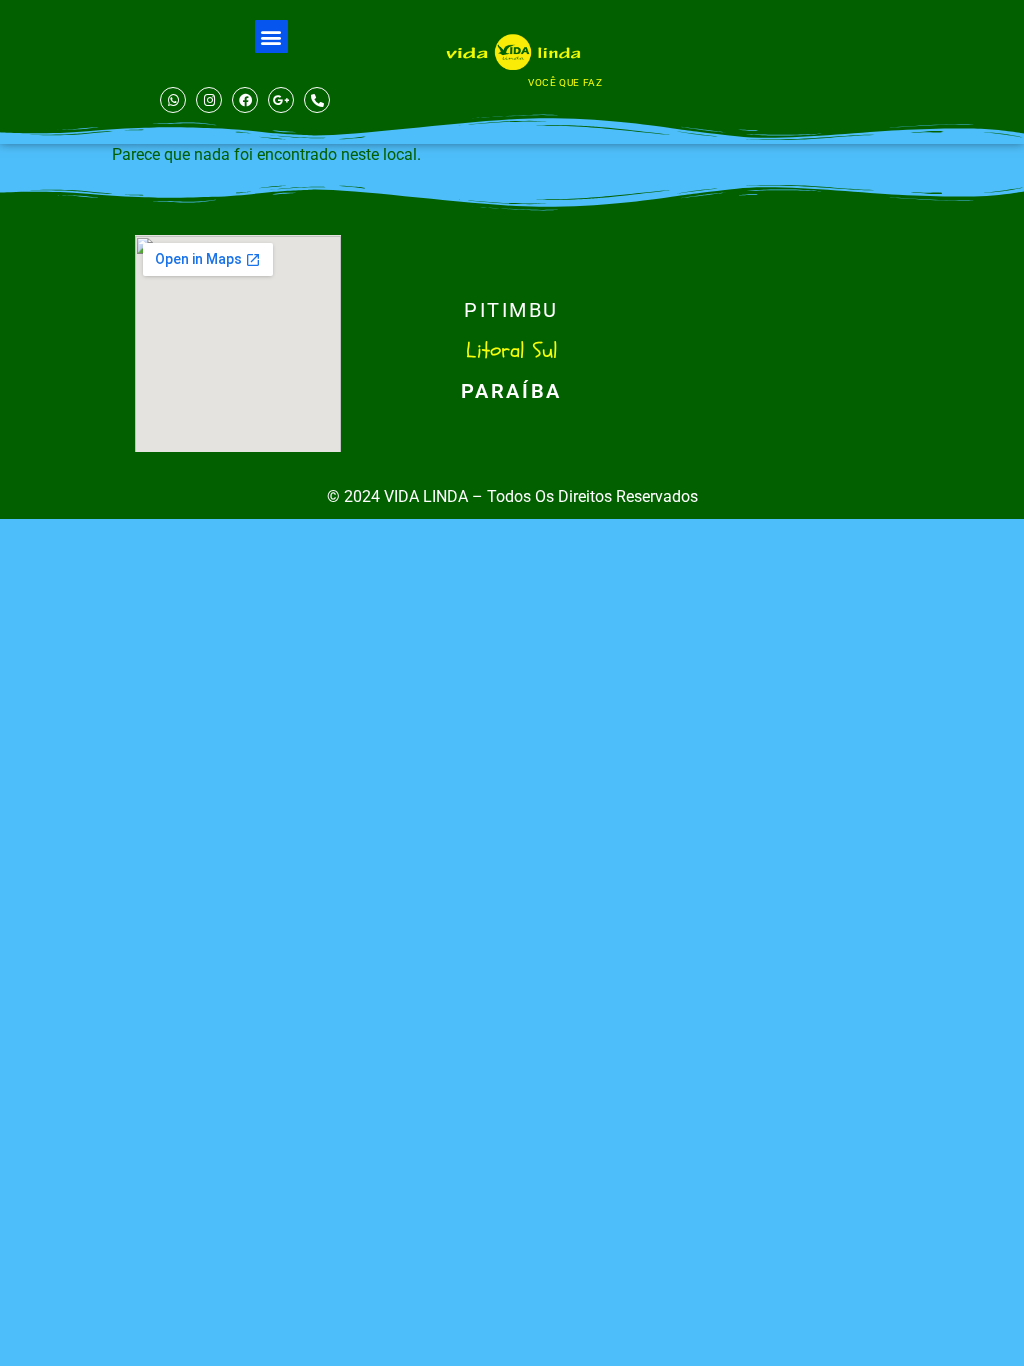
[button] (271, 36)
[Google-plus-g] (281, 100)
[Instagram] (209, 100)
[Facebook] (245, 100)
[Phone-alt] (317, 100)
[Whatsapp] (173, 100)
